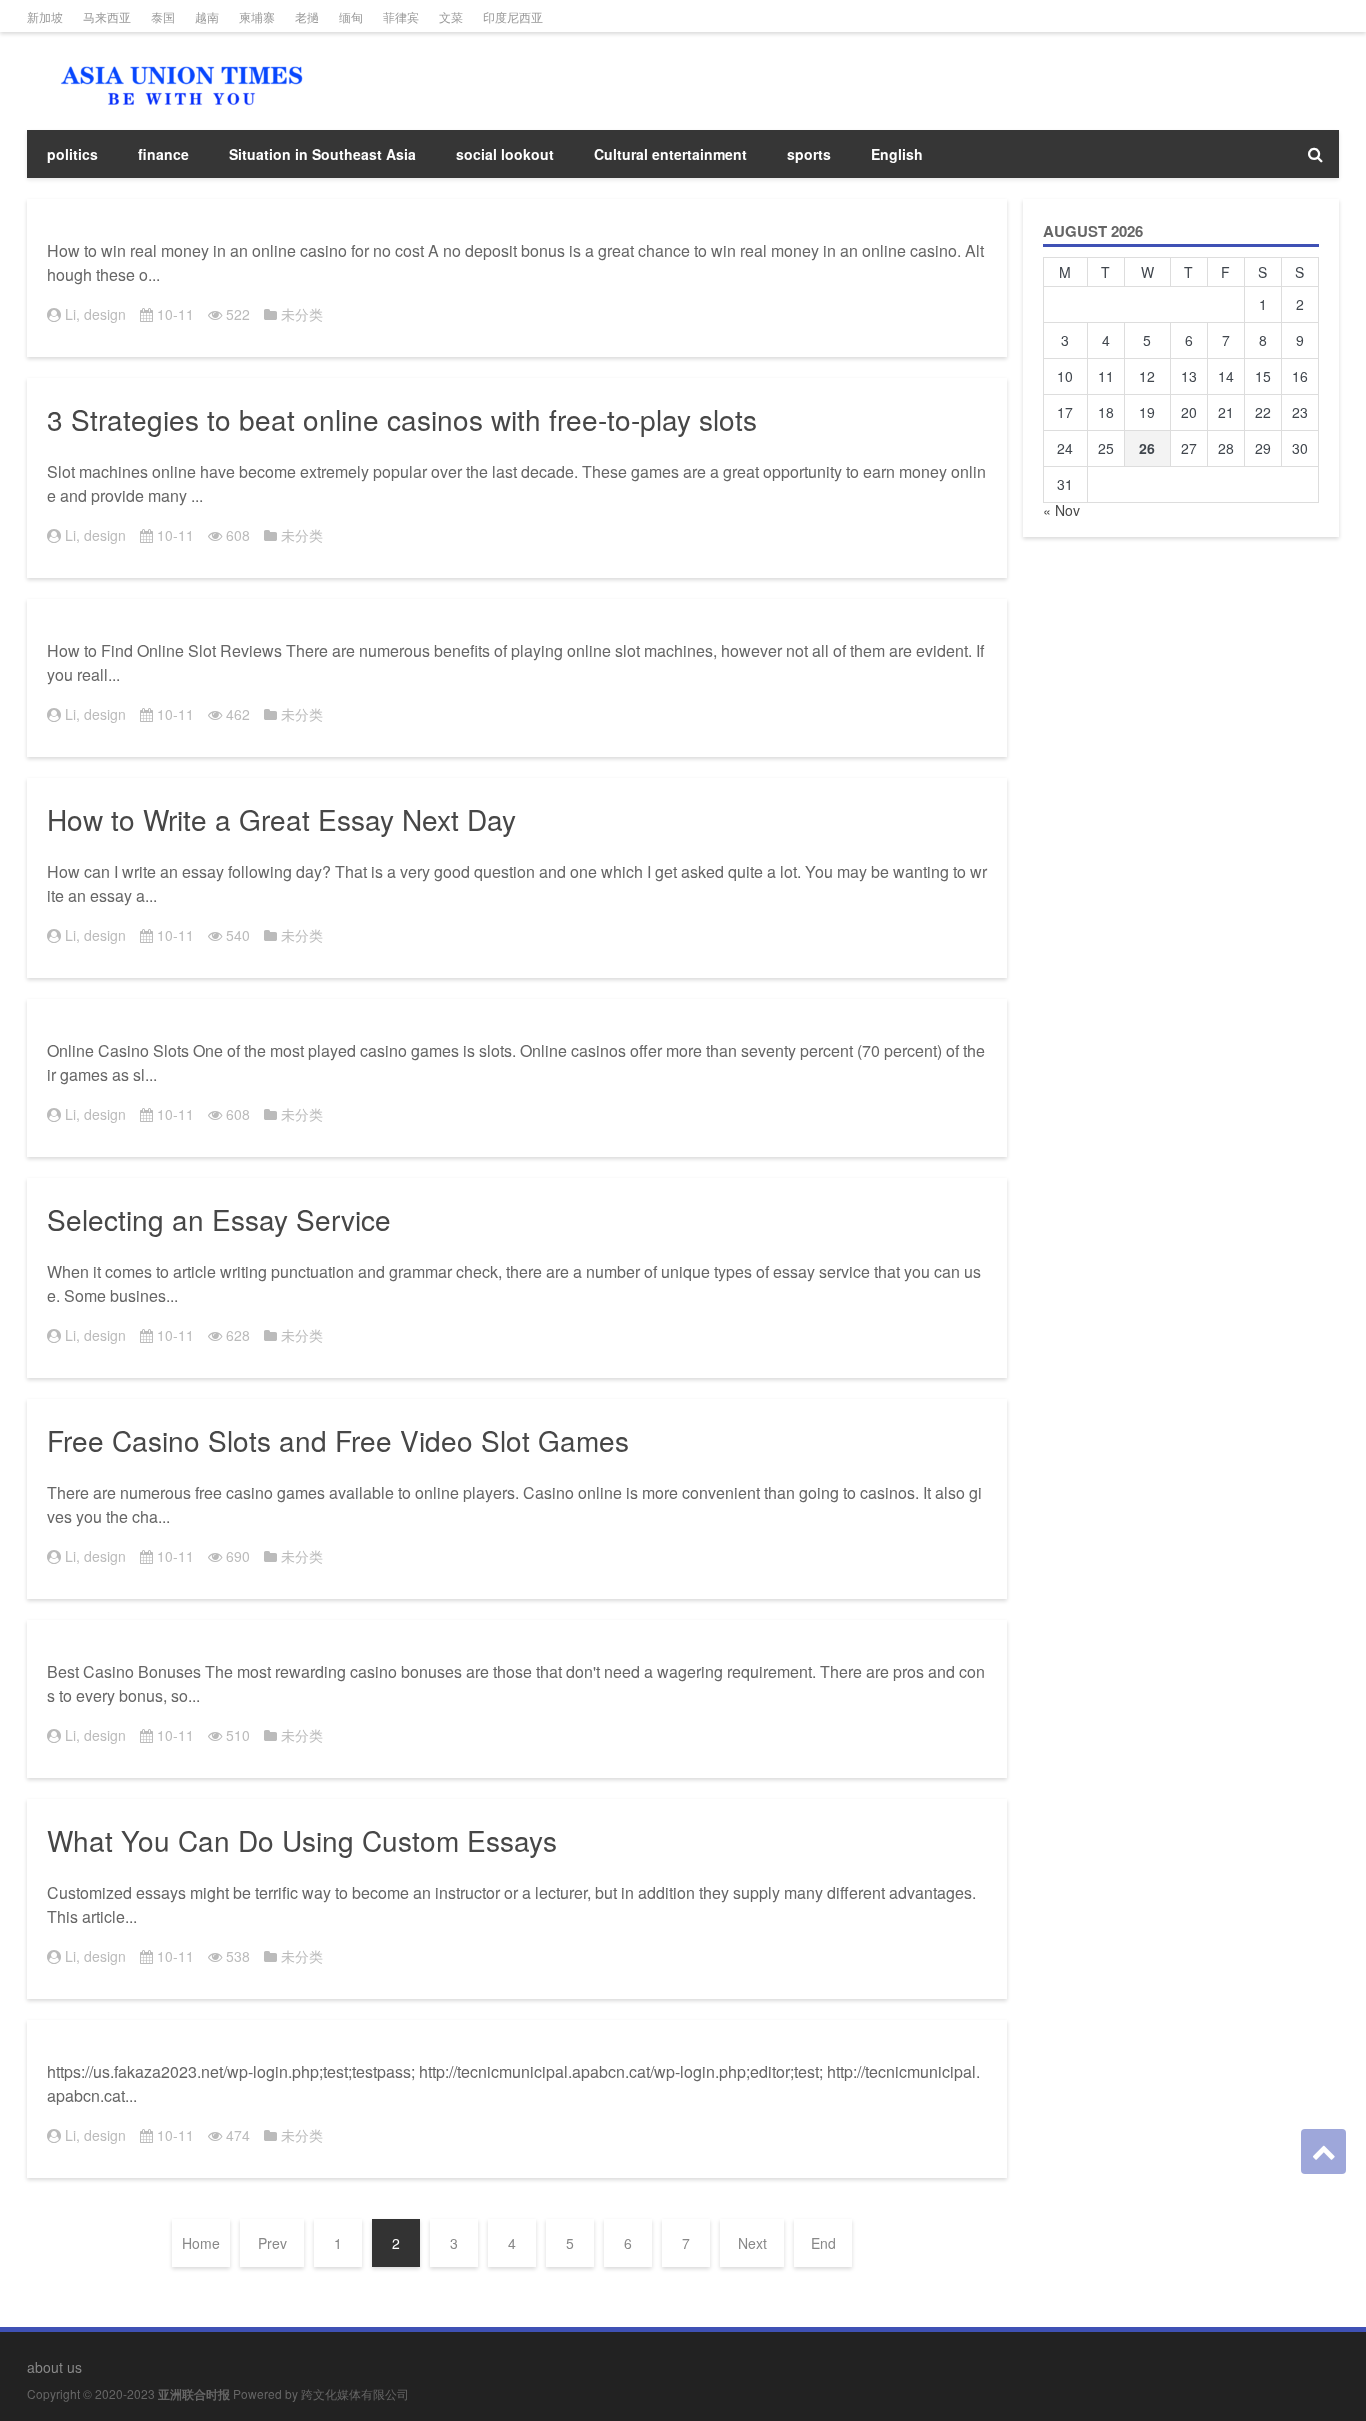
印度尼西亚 (513, 16)
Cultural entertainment (670, 154)
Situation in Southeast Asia (322, 154)
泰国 (163, 16)
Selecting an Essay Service (219, 1219)
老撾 (307, 16)
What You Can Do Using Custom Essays (302, 1840)
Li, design (95, 314)
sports (809, 154)
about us (54, 2367)
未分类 (302, 314)
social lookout (505, 154)
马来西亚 (107, 16)
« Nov (1061, 510)
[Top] (1323, 2151)
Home (201, 2243)
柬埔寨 (257, 16)
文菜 (451, 16)
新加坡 (45, 16)
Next (752, 2243)
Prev (272, 2243)
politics (72, 154)
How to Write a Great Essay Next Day (281, 819)
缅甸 (351, 16)
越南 (207, 16)
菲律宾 (401, 16)
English (897, 154)
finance (163, 154)
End (823, 2243)
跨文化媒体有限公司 (355, 2393)
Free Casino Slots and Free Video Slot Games (338, 1440)
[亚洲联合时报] (177, 60)
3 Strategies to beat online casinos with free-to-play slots (402, 419)
